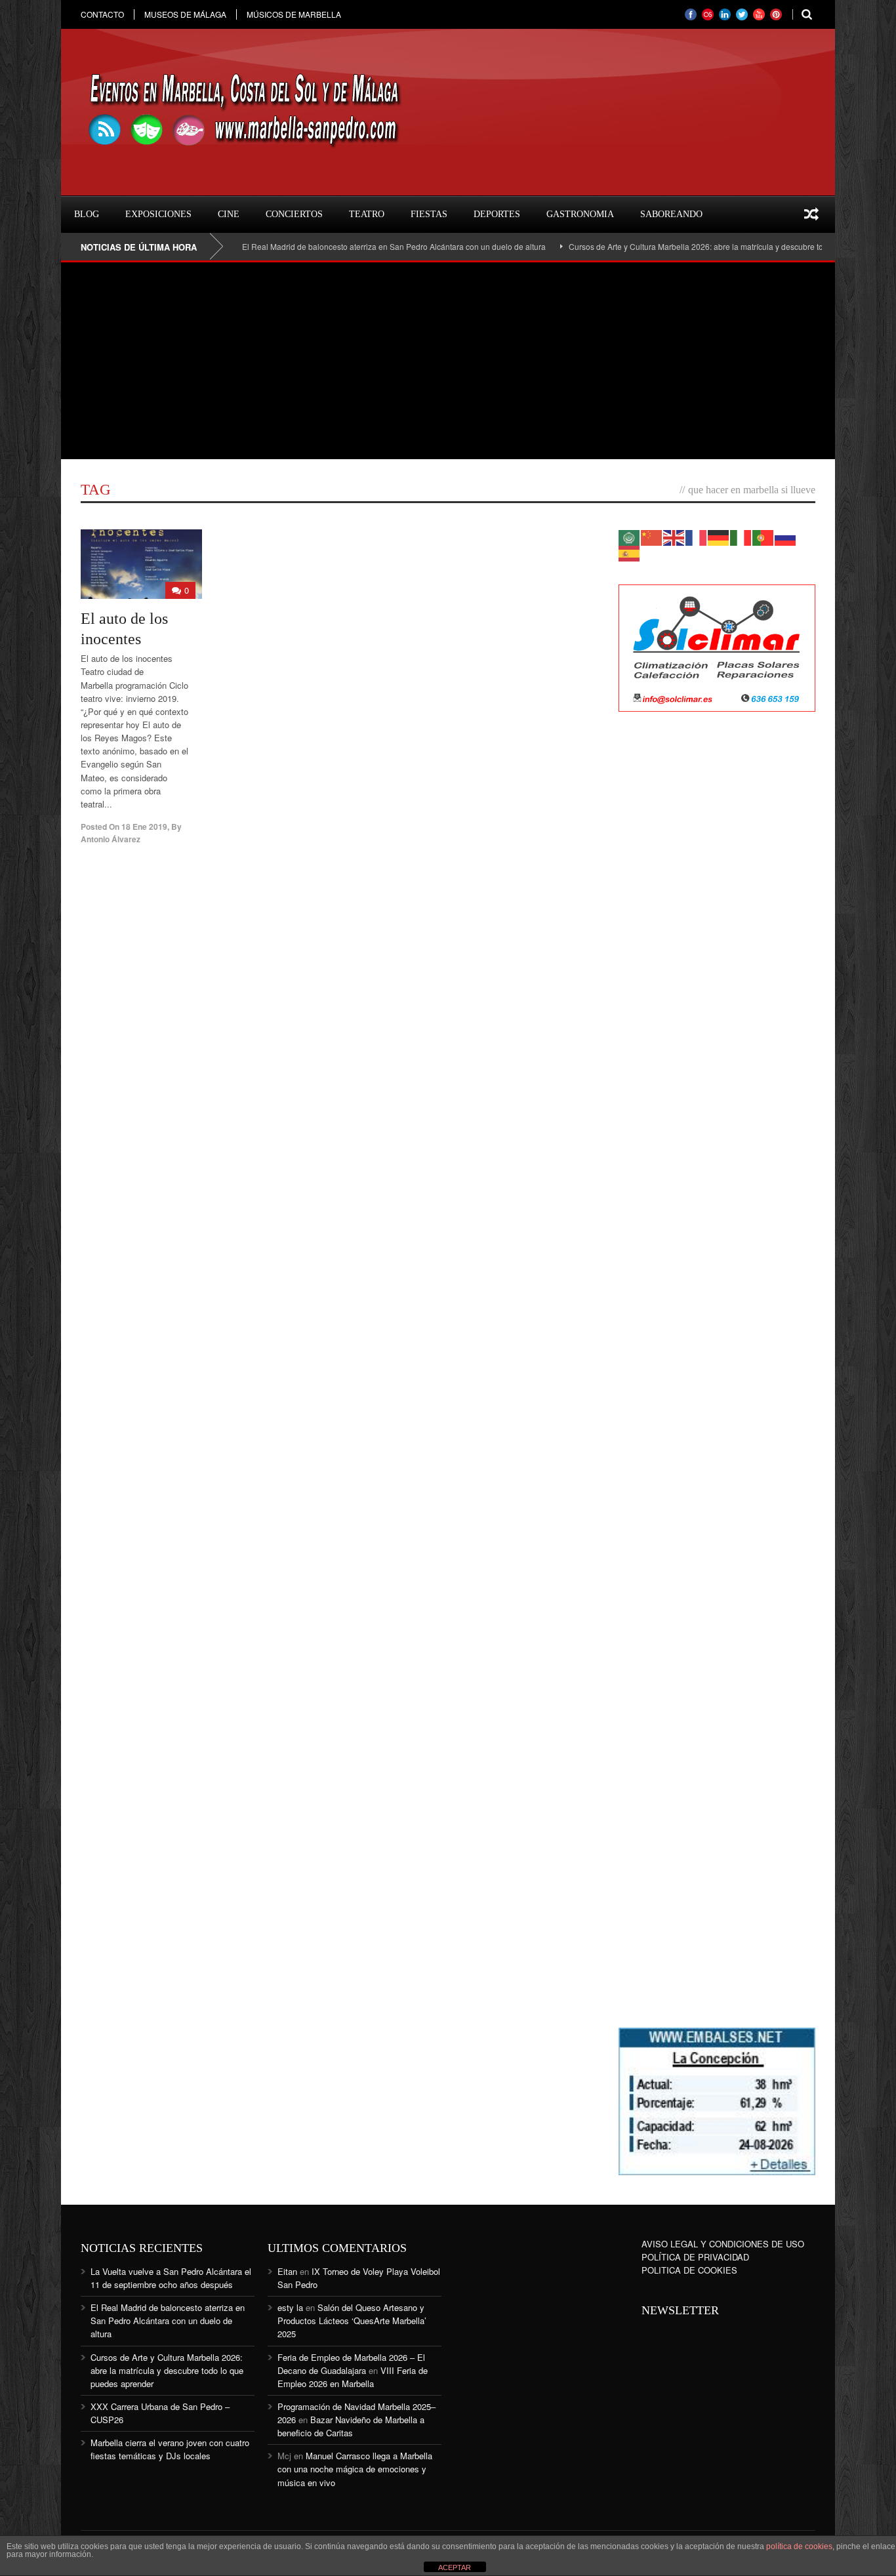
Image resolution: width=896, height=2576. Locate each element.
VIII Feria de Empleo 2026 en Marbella (353, 2377)
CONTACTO (102, 14)
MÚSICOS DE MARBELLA (294, 14)
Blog (87, 214)
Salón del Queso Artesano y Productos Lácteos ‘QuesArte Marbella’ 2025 (352, 2320)
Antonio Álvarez (111, 839)
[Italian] (741, 536)
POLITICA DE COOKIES (689, 2270)
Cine (229, 214)
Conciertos (294, 214)
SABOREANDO (671, 214)
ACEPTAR (455, 2567)
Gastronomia (580, 214)
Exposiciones (158, 214)
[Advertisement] (448, 361)
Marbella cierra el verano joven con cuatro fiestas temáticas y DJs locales (170, 2449)
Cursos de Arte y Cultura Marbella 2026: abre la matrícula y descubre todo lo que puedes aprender (699, 246)
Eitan (287, 2271)
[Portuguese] (764, 536)
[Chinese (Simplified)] (652, 536)
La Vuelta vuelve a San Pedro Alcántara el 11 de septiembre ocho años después (171, 2278)
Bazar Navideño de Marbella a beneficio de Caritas (351, 2426)
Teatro (367, 214)
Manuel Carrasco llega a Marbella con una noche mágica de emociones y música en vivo (355, 2469)
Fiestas (429, 214)
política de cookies (799, 2546)
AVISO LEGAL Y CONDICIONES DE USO (723, 2244)
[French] (697, 536)
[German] (719, 536)
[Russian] (786, 536)
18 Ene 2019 (144, 827)
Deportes (497, 214)
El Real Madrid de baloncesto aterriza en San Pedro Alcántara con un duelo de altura (349, 246)
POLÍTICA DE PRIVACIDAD (695, 2257)
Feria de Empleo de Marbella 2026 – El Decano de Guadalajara (351, 2364)
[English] (674, 536)
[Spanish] (630, 552)
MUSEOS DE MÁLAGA (185, 14)
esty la (290, 2307)
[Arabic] (630, 536)
